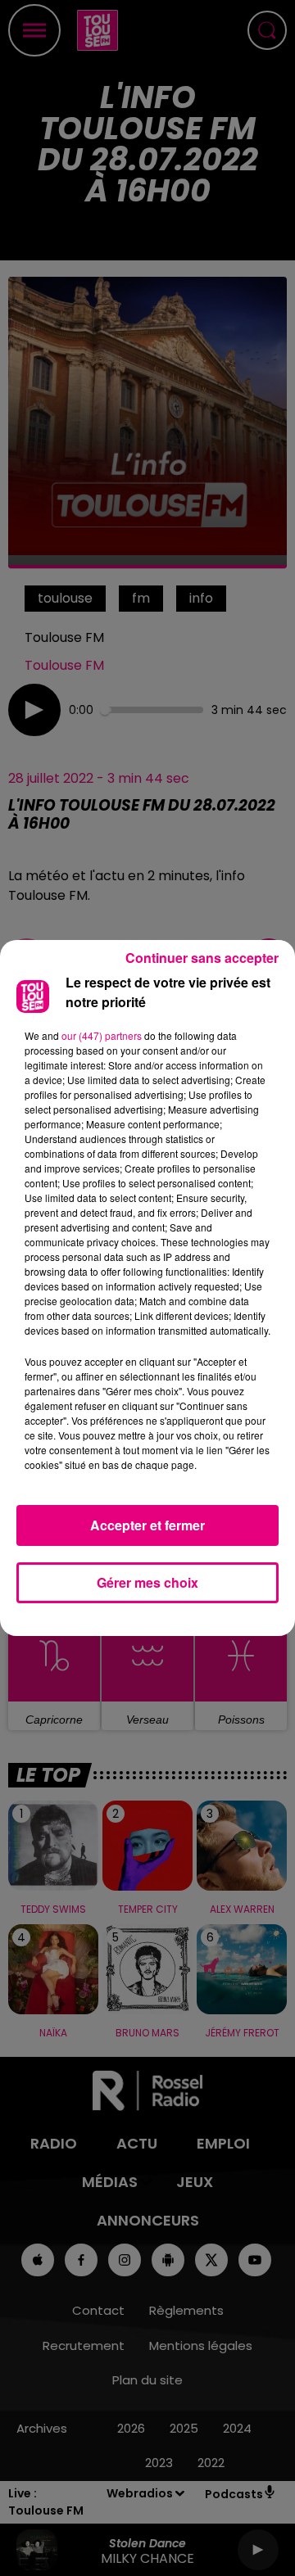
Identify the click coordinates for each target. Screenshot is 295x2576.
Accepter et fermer (147, 1525)
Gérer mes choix (147, 1582)
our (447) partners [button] (102, 1035)
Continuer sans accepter (202, 958)
